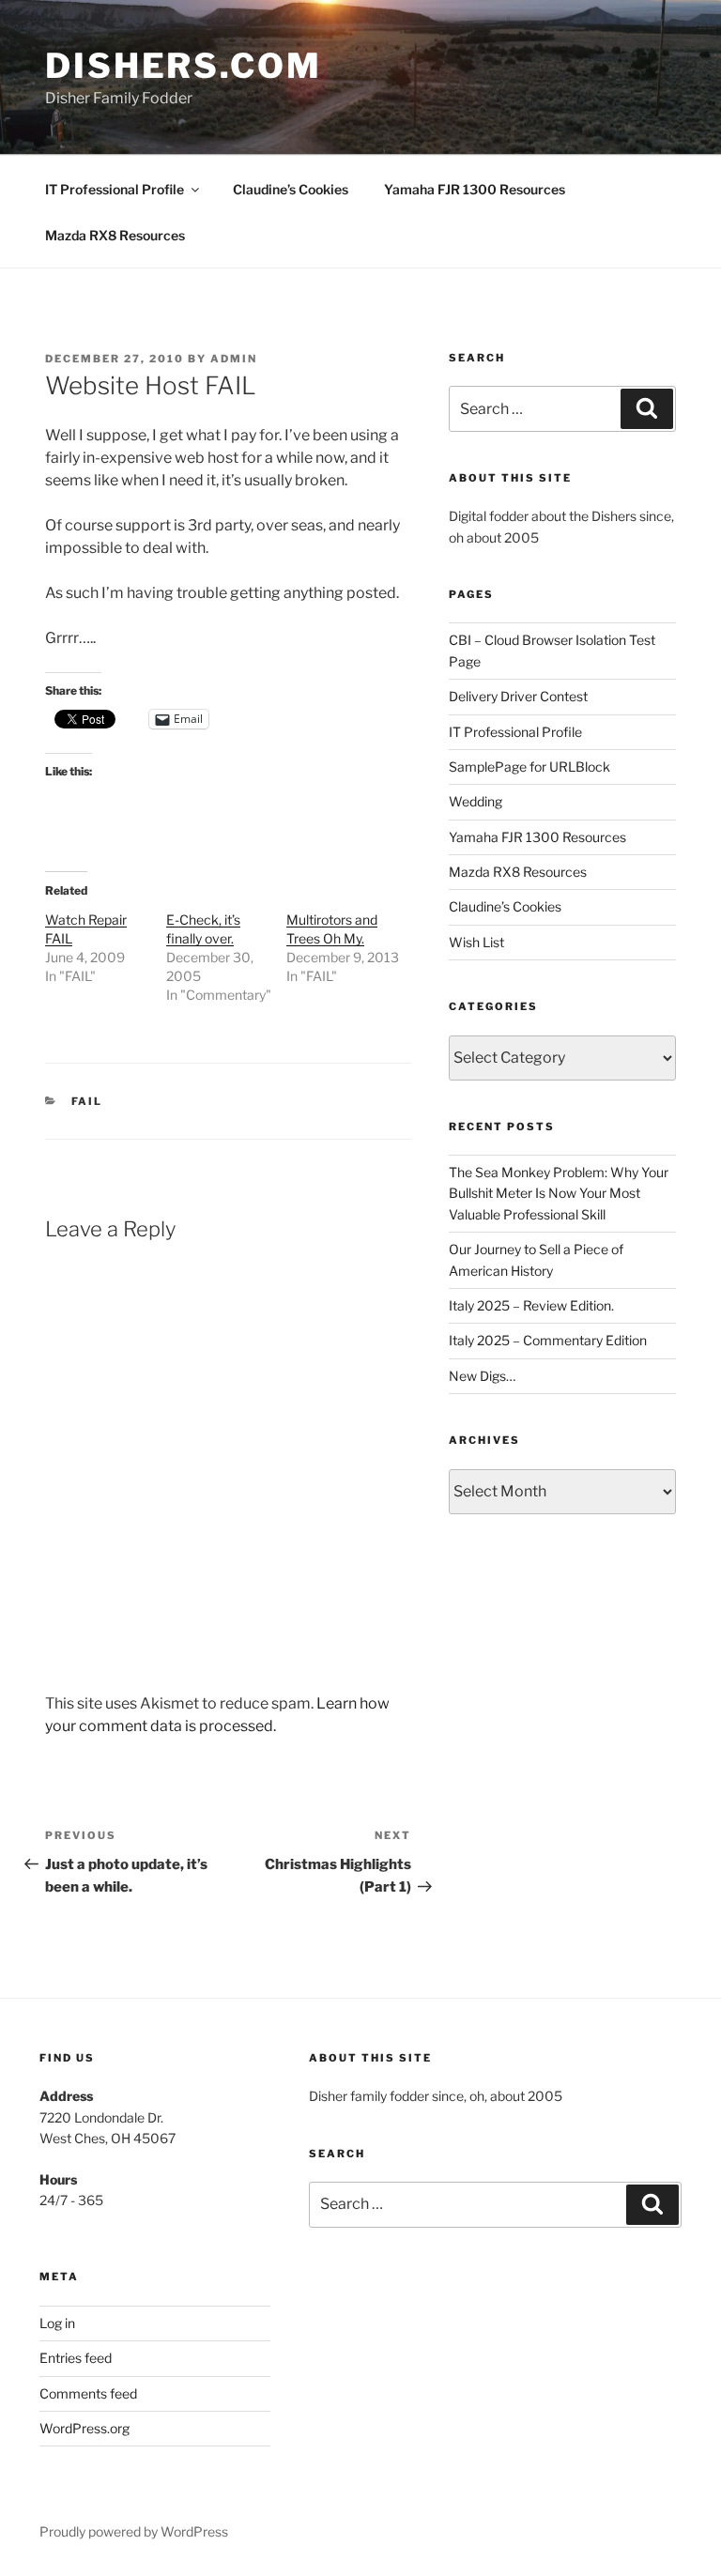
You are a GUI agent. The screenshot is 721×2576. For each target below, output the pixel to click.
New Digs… (482, 1376)
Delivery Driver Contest (518, 696)
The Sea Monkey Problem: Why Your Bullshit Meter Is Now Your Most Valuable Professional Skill (559, 1193)
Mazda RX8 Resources (115, 235)
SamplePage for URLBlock (529, 767)
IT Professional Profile (115, 189)
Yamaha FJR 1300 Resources (475, 189)
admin (234, 359)
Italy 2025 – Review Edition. (531, 1305)
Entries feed (76, 2358)
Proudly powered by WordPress (134, 2531)
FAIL (87, 1101)
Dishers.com (184, 66)
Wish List (476, 942)
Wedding (476, 801)
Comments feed (88, 2393)
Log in (57, 2323)
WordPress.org (84, 2428)
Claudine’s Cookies (291, 189)
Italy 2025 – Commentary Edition (548, 1340)
